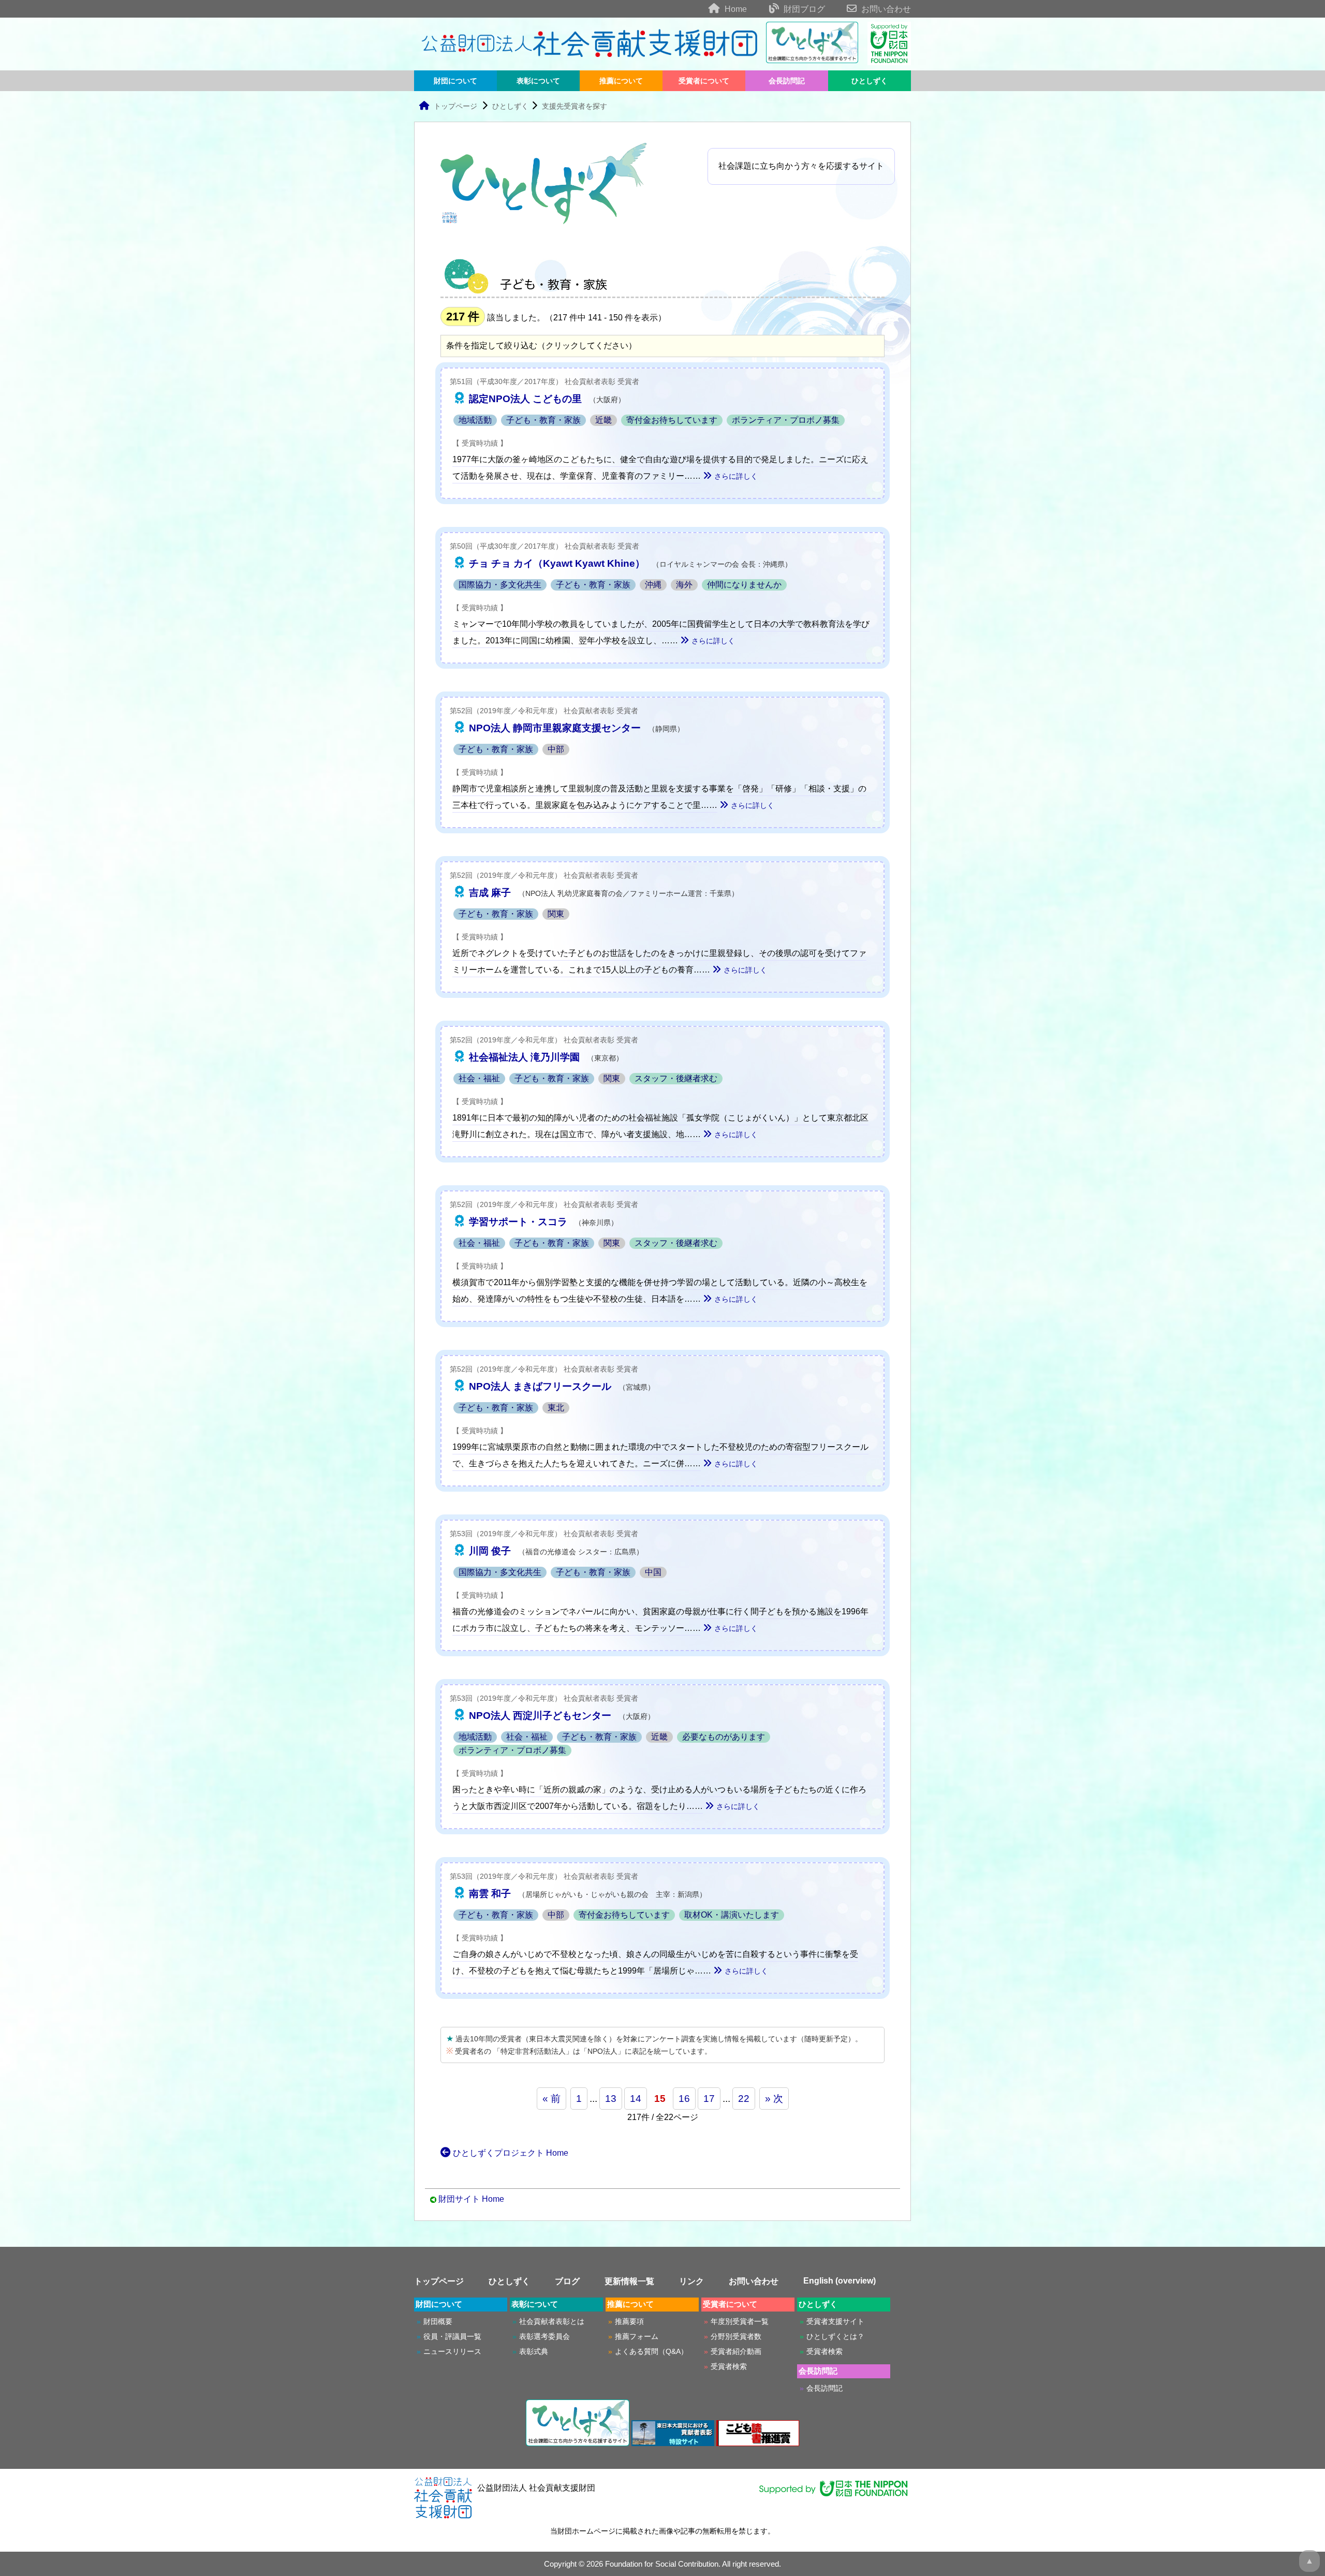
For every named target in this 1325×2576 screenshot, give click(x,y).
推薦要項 (629, 2321)
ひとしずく (870, 81)
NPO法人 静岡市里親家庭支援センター (555, 728)
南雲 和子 (490, 1894)
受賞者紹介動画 (736, 2351)
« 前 (551, 2099)
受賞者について (704, 81)
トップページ (455, 106)
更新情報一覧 (629, 2281)
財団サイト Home (471, 2199)
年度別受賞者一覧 (740, 2321)
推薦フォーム (637, 2336)
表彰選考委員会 (544, 2336)
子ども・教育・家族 (543, 420)
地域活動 (475, 420)
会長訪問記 (787, 81)
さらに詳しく (736, 476)
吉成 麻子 (490, 893)
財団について (455, 81)
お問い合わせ (885, 9)
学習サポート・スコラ (518, 1222)
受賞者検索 (729, 2366)
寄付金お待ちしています (672, 420)
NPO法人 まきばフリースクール (540, 1386)
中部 (556, 749)
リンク (691, 2281)
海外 (684, 585)
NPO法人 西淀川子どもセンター (540, 1716)
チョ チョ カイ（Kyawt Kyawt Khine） (557, 563)
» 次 (774, 2099)
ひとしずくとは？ (835, 2336)
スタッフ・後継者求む (676, 1078)
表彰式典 (534, 2351)
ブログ (567, 2281)
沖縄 (653, 585)
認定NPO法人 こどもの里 (525, 399)
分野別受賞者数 (736, 2336)
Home (735, 9)
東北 (556, 1408)
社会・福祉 (479, 1078)
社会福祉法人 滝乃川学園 (524, 1057)
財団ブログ (803, 9)
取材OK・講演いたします (732, 1915)
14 (636, 2099)
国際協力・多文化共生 (500, 585)
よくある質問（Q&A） (651, 2351)
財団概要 (438, 2321)
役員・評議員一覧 (452, 2336)
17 (709, 2099)
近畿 (603, 420)
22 (744, 2099)
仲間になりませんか (744, 585)
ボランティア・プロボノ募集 (786, 420)
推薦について (621, 81)
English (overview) (840, 2281)
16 (684, 2099)
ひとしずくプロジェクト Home (511, 2153)
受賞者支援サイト (835, 2321)
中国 (653, 1572)
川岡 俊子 (490, 1551)
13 (611, 2099)
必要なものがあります (724, 1737)
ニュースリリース (452, 2351)
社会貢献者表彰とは (552, 2321)
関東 (556, 914)
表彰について (538, 81)
